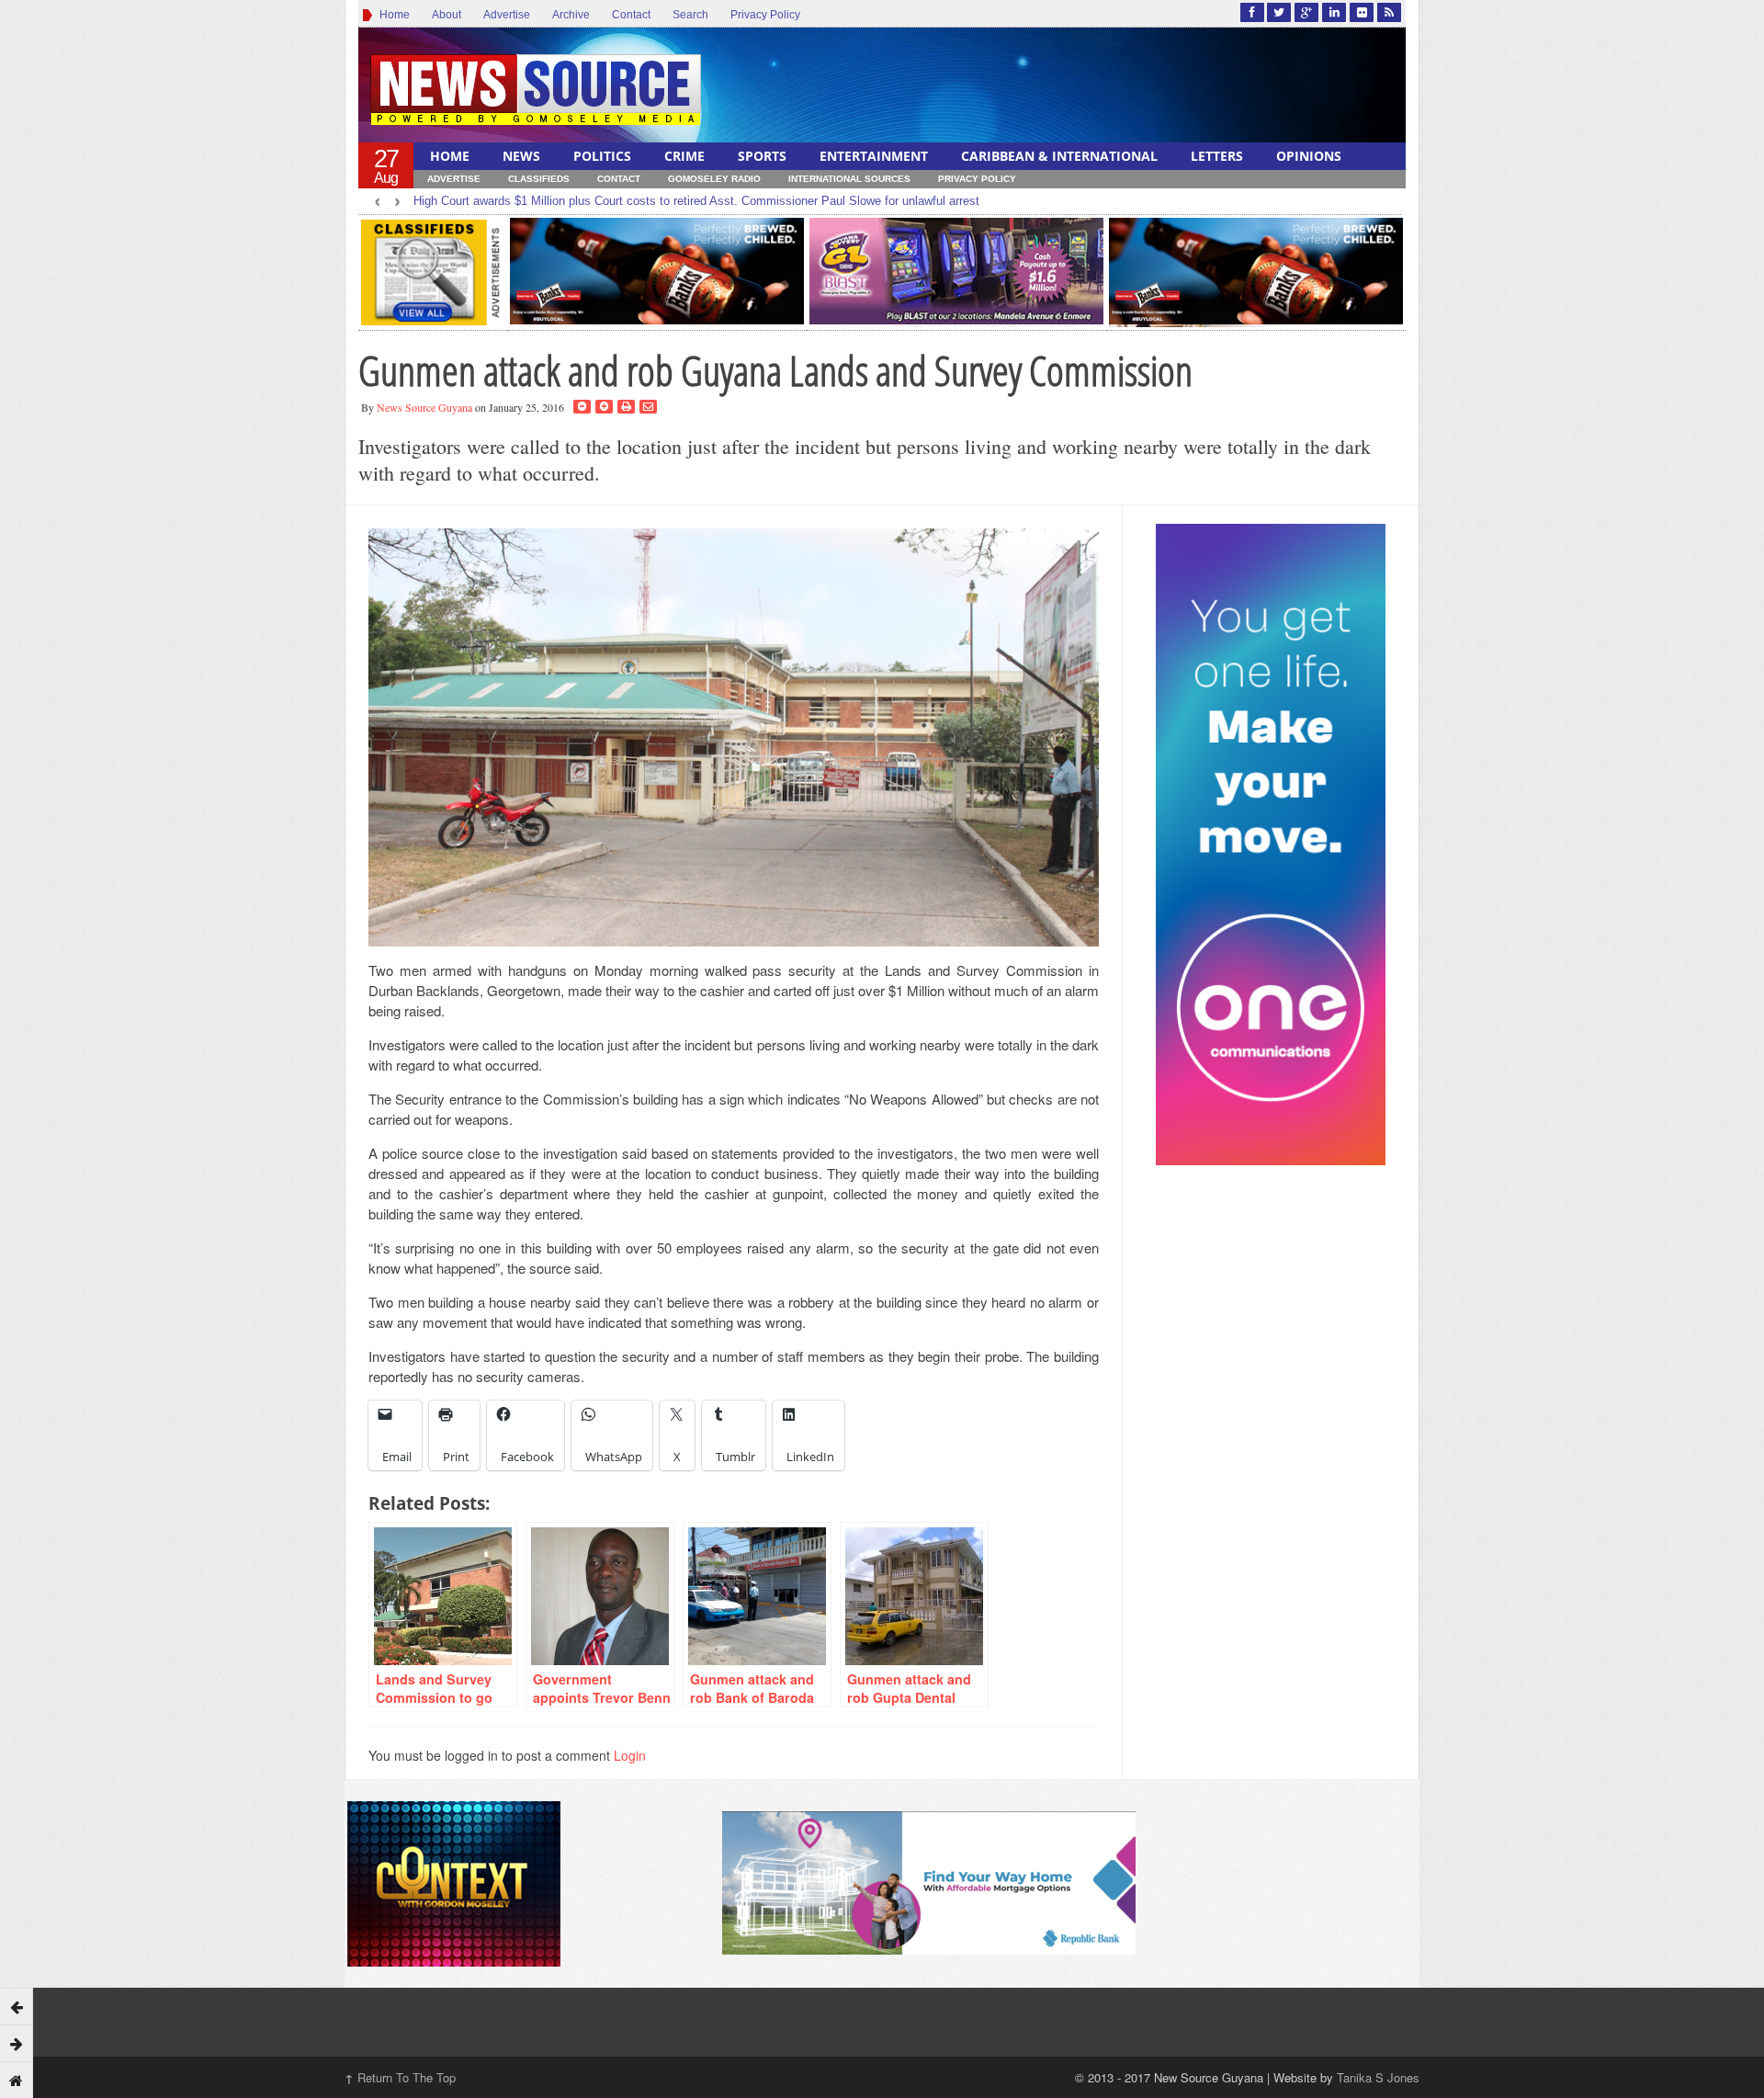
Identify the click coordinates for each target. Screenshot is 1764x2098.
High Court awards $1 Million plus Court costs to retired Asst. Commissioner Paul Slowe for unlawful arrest (696, 201)
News (521, 156)
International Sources (849, 179)
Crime (684, 156)
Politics (602, 156)
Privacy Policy (765, 15)
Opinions (1309, 156)
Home (392, 15)
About (447, 15)
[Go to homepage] (17, 2080)
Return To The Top (400, 2077)
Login (630, 1755)
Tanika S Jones (1378, 2077)
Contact (631, 15)
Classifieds (539, 179)
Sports (762, 156)
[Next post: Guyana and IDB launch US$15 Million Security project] (17, 2043)
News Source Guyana (424, 407)
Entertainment (874, 156)
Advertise (507, 15)
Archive (571, 15)
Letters (1217, 156)
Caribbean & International (1059, 156)
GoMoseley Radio (714, 179)
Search (690, 15)
